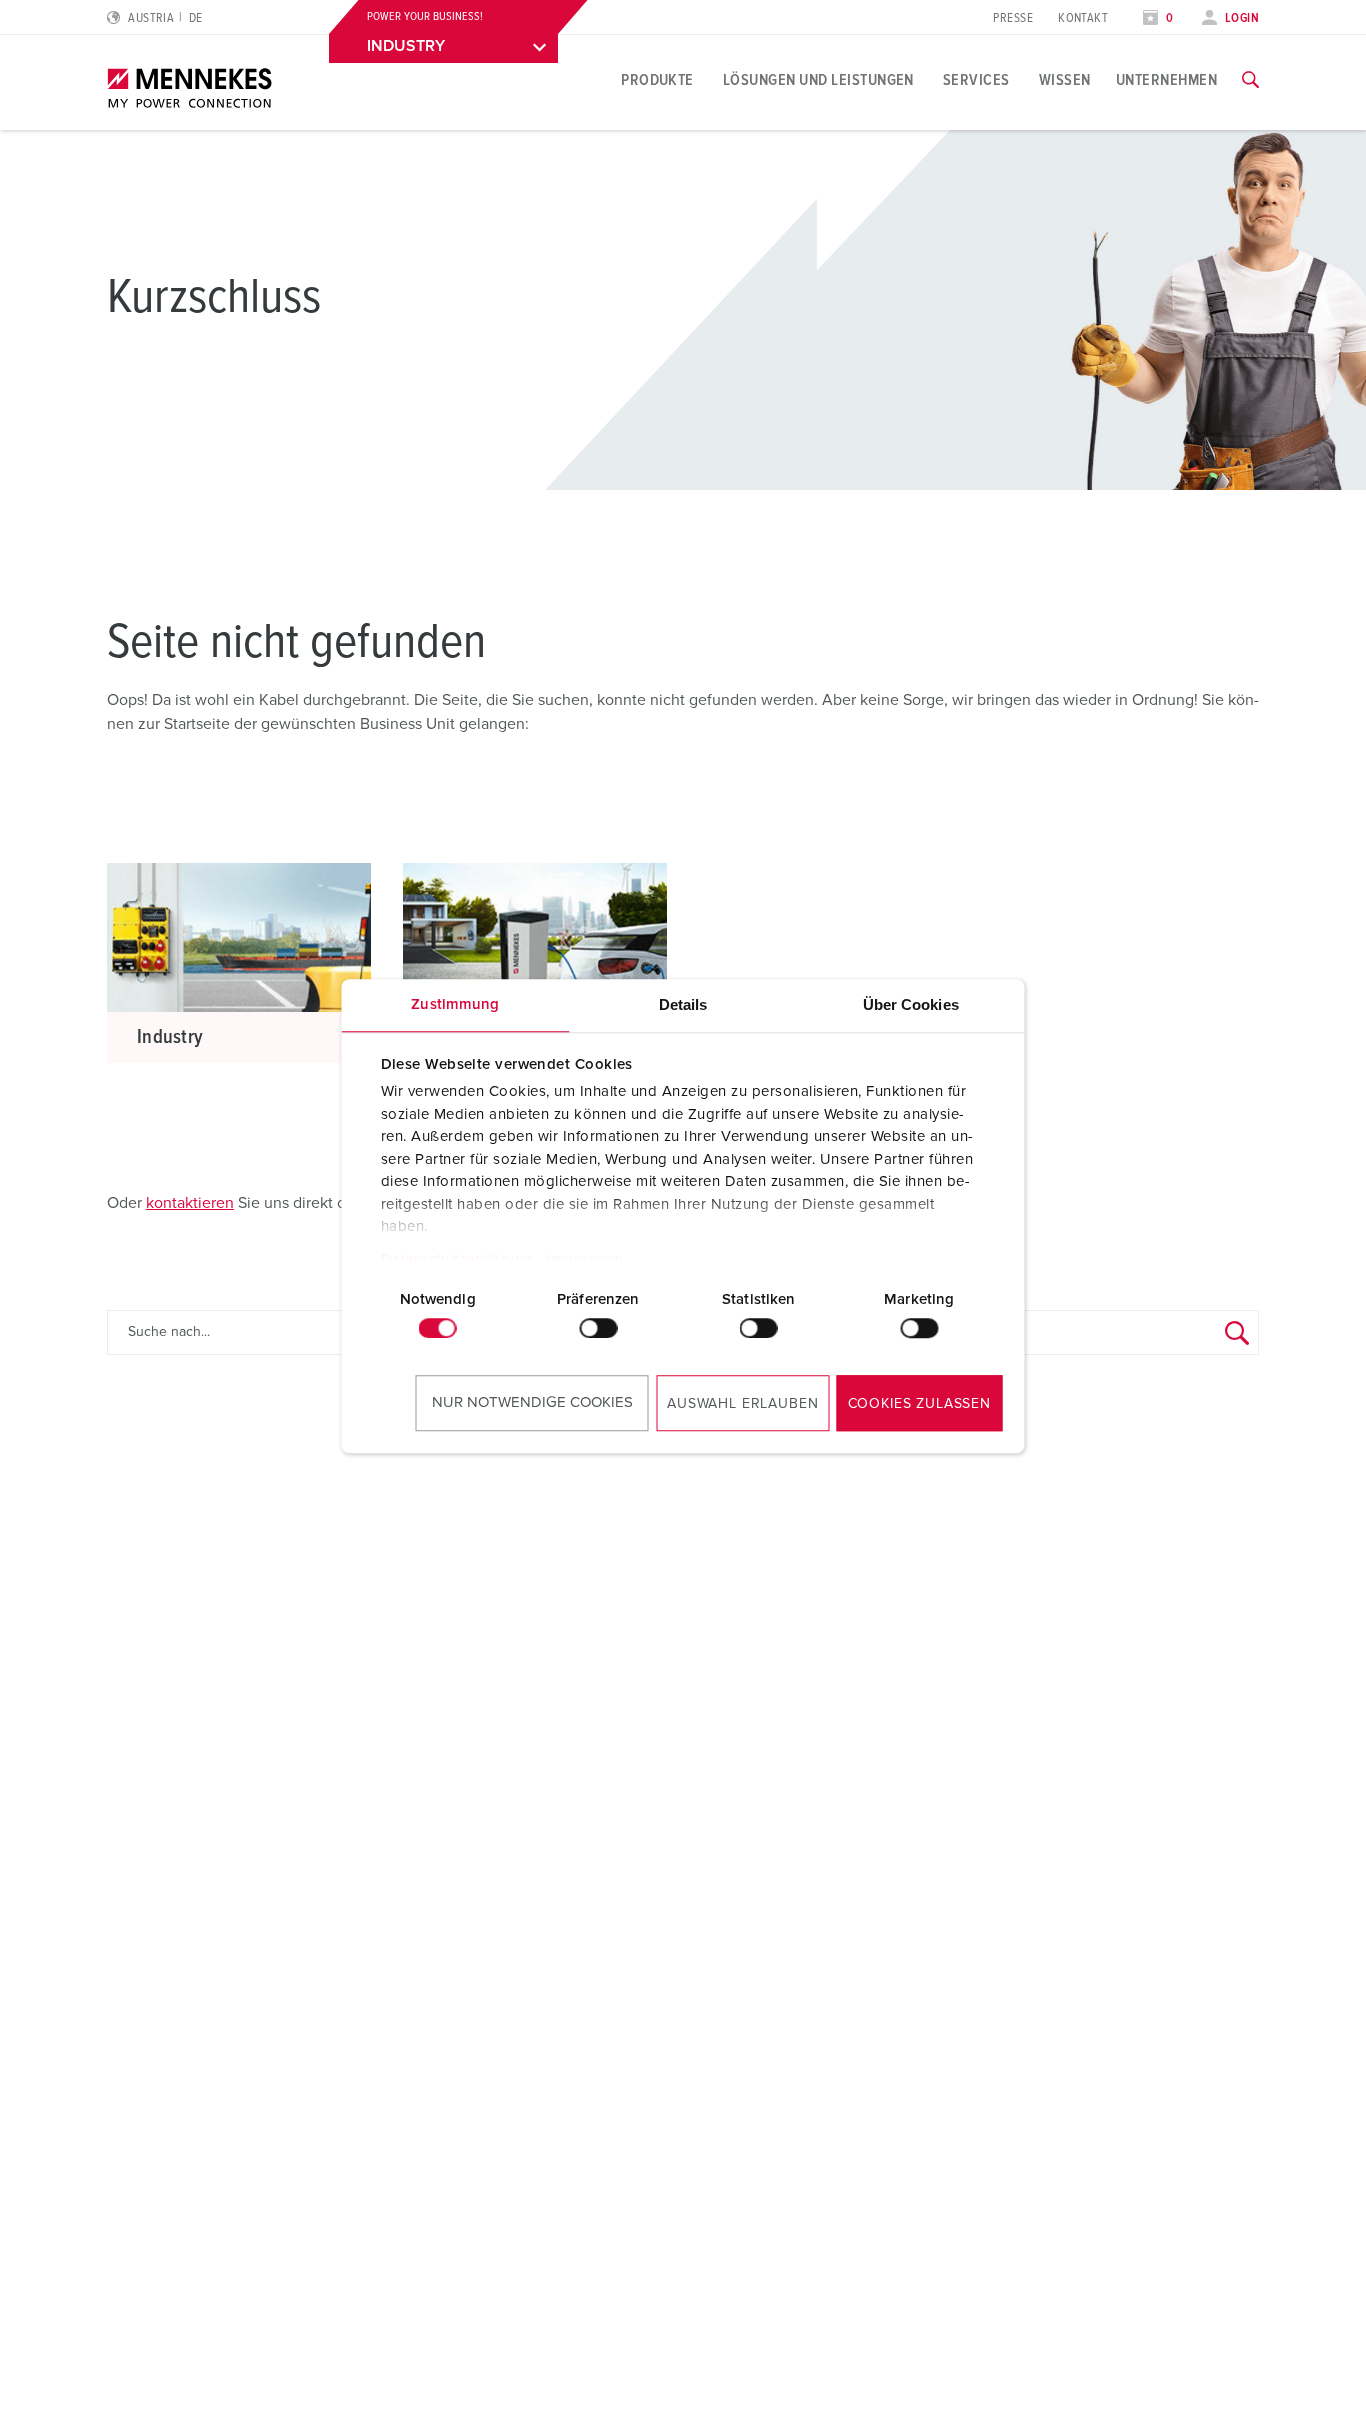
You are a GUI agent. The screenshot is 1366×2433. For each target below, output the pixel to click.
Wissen (1065, 80)
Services (976, 80)
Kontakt (1083, 18)
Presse (1013, 18)
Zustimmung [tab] (455, 1004)
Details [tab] (683, 1004)
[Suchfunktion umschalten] (1250, 80)
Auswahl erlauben (742, 1404)
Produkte (657, 80)
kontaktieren (190, 1203)
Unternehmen (1166, 80)
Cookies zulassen (919, 1404)
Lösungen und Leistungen (818, 80)
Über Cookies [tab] (911, 1004)
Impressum (585, 1259)
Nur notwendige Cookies (532, 1402)
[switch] (598, 1328)
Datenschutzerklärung (456, 1259)
